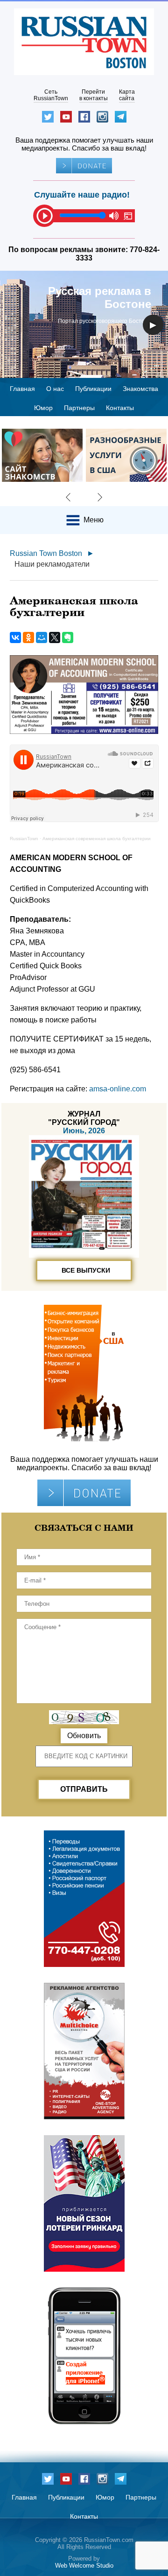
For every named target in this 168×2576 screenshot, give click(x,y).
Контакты (120, 408)
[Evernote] (68, 637)
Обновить (84, 1736)
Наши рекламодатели (52, 564)
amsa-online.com (118, 1089)
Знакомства (140, 389)
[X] (55, 637)
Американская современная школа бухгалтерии (97, 839)
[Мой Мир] (42, 637)
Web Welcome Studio (84, 2566)
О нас (55, 389)
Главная (22, 389)
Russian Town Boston (46, 553)
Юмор (43, 408)
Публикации (93, 389)
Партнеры (79, 408)
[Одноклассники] (28, 637)
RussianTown (24, 839)
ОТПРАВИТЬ (84, 1789)
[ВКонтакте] (15, 637)
